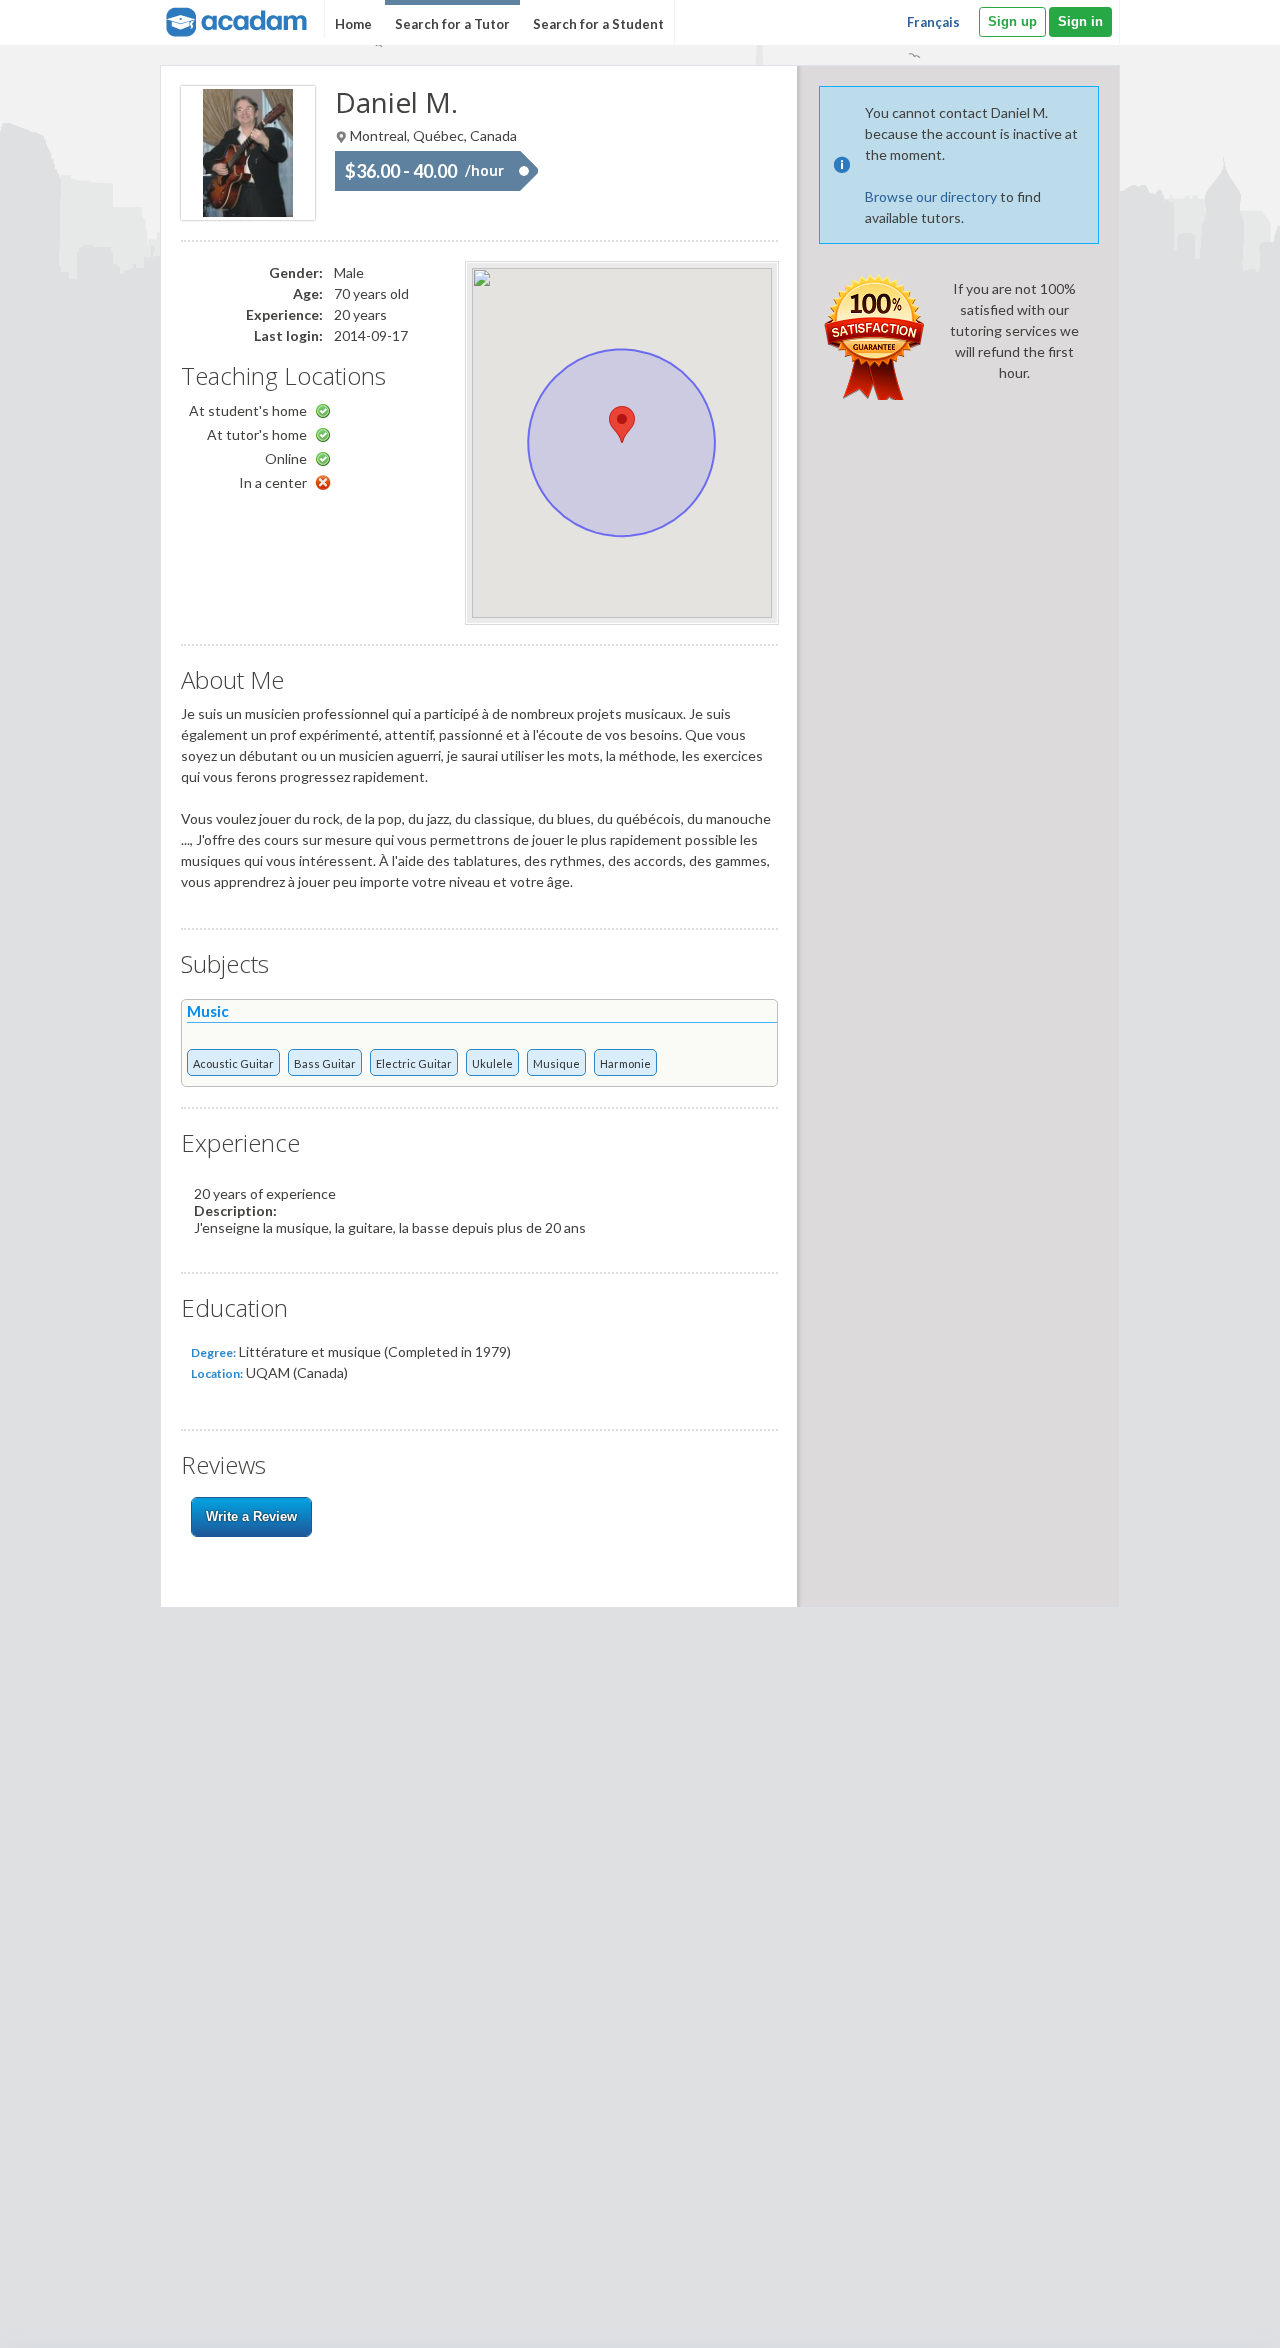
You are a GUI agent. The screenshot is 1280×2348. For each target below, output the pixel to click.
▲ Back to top (1213, 2315)
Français (933, 22)
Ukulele (492, 1063)
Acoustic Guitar (233, 1063)
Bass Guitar (325, 1063)
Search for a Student (598, 24)
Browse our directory (931, 196)
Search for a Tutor (452, 24)
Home (353, 24)
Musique (556, 1063)
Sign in (1080, 21)
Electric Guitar (414, 1063)
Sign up (1012, 21)
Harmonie (625, 1063)
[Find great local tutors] (234, 19)
